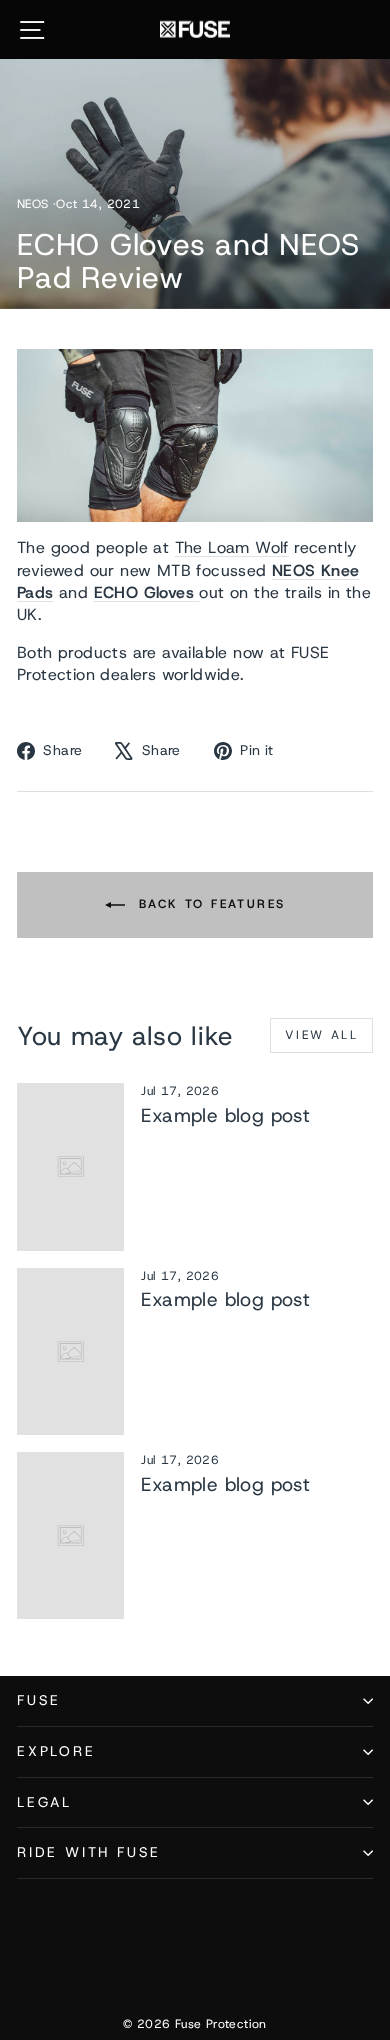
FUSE (39, 1700)
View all (321, 1035)
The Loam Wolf (232, 547)
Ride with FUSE (89, 1852)
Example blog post (225, 1115)
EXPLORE (56, 1751)
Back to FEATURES (209, 904)
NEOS (33, 204)
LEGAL (44, 1802)
